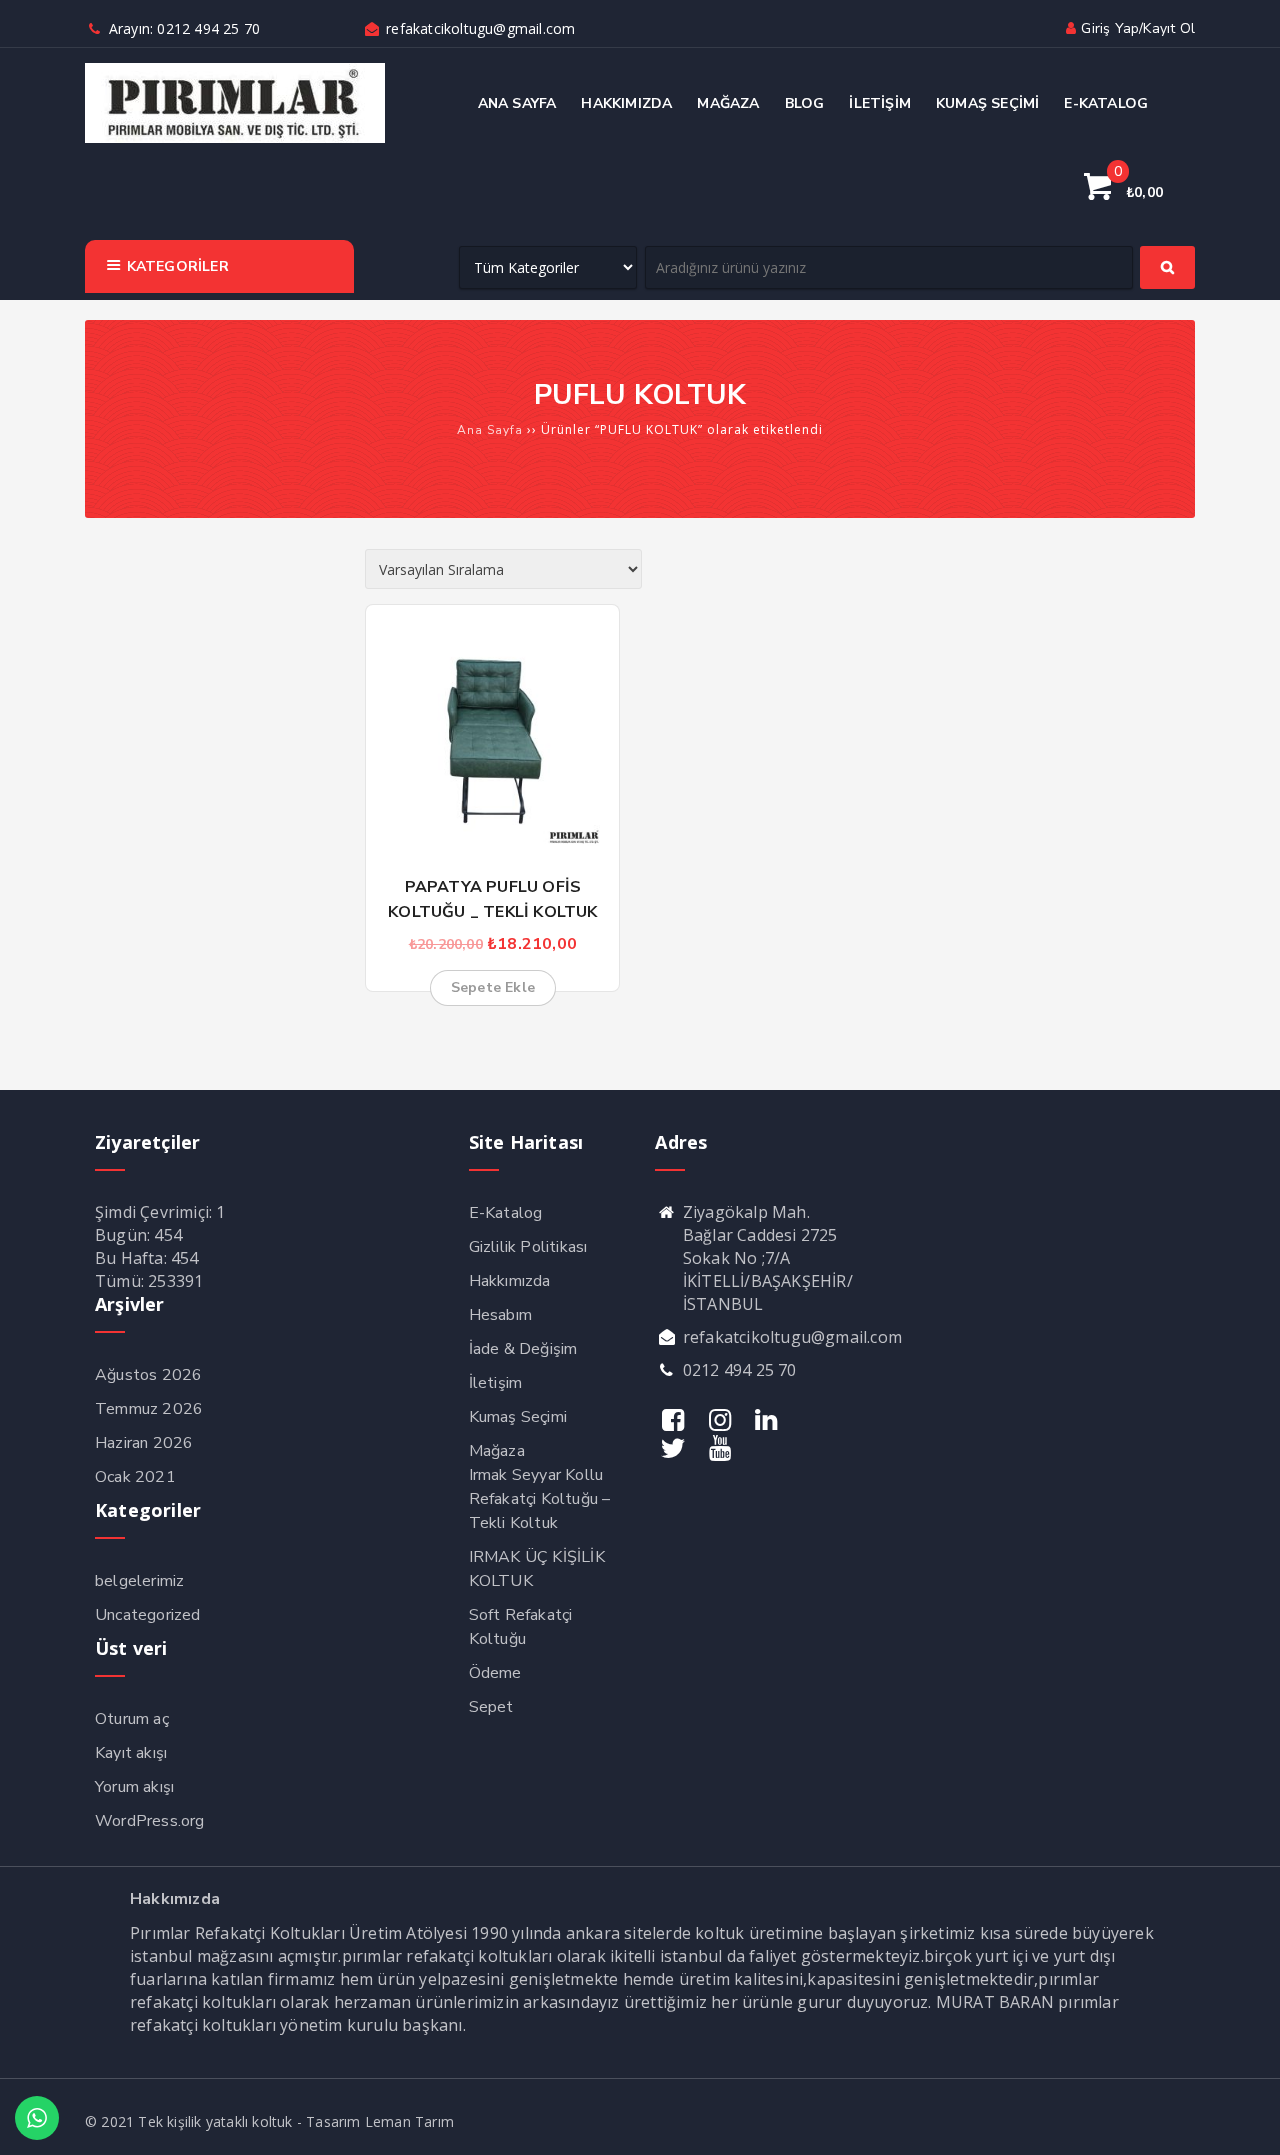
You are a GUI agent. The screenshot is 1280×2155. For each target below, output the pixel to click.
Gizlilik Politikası (528, 1247)
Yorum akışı (134, 1787)
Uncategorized (148, 1615)
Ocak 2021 (135, 1477)
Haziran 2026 (144, 1443)
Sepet (491, 1707)
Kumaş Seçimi (518, 1417)
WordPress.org (150, 1821)
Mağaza (497, 1451)
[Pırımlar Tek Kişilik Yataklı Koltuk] (235, 138)
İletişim (496, 1383)
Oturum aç (132, 1719)
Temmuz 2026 (149, 1409)
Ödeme (495, 1673)
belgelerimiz (139, 1581)
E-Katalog (506, 1213)
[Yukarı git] (1245, 2120)
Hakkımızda (510, 1281)
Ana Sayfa (490, 430)
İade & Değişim (523, 1349)
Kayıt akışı (131, 1753)
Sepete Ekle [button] (493, 987)
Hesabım (500, 1315)
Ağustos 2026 (148, 1375)
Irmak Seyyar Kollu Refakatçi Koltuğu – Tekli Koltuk (540, 1499)
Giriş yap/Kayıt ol (1138, 28)
